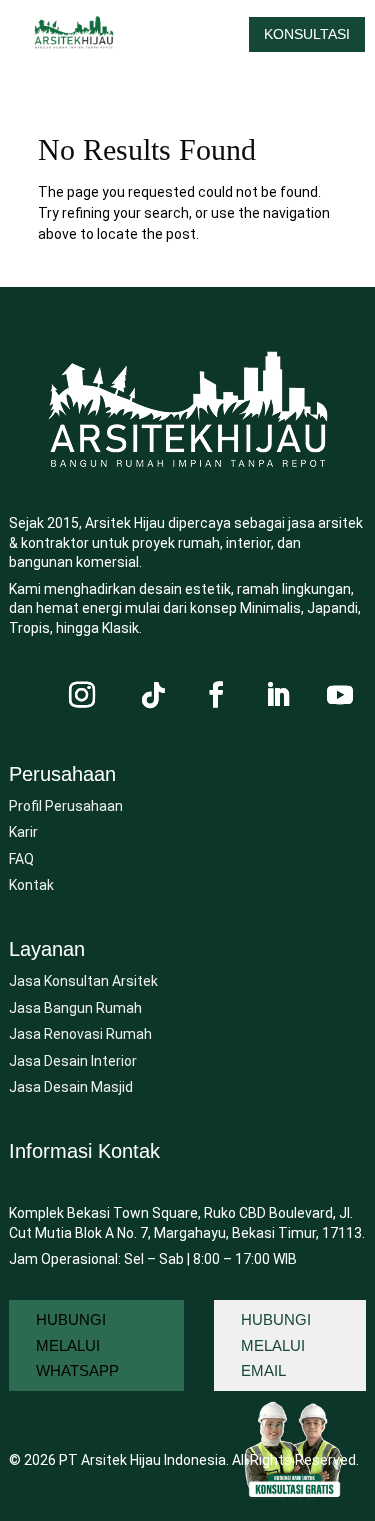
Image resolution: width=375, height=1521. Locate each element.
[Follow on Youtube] (340, 695)
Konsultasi (307, 34)
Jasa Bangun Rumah (75, 1008)
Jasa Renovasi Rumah (80, 1034)
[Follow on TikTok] (154, 695)
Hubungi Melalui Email (276, 1345)
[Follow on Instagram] (82, 695)
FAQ (21, 859)
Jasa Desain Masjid (71, 1087)
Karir (23, 832)
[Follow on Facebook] (216, 695)
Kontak (31, 885)
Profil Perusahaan (66, 806)
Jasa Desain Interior (73, 1061)
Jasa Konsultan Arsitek (83, 981)
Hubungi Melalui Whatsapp (77, 1345)
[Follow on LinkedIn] (278, 695)
